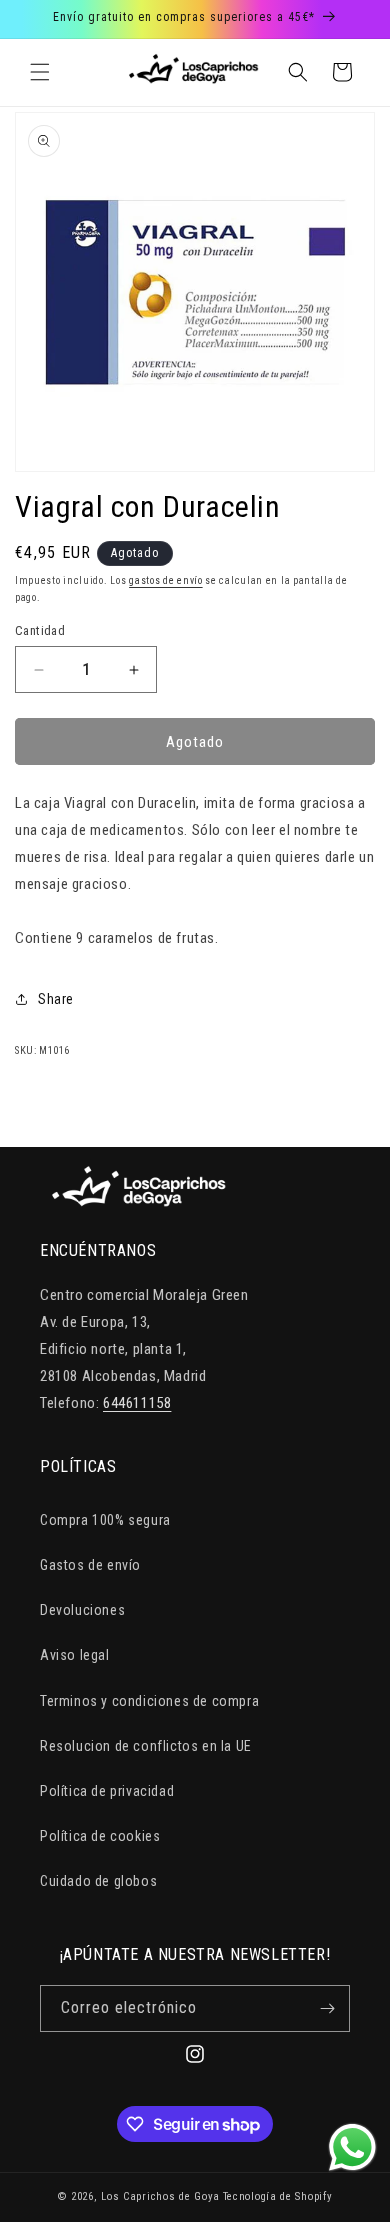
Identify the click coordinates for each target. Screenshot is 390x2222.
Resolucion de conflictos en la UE (146, 1746)
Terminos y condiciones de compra (149, 1701)
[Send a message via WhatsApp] (352, 2147)
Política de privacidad (107, 1791)
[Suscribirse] (327, 2008)
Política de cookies (100, 1836)
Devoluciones (82, 1610)
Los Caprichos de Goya (160, 2196)
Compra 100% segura (105, 1520)
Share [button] (56, 999)
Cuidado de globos (98, 1881)
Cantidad (40, 630)
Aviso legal (75, 1655)
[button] (40, 72)
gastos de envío (166, 580)
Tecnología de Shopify (278, 2196)
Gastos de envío (90, 1565)
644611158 (137, 1403)
